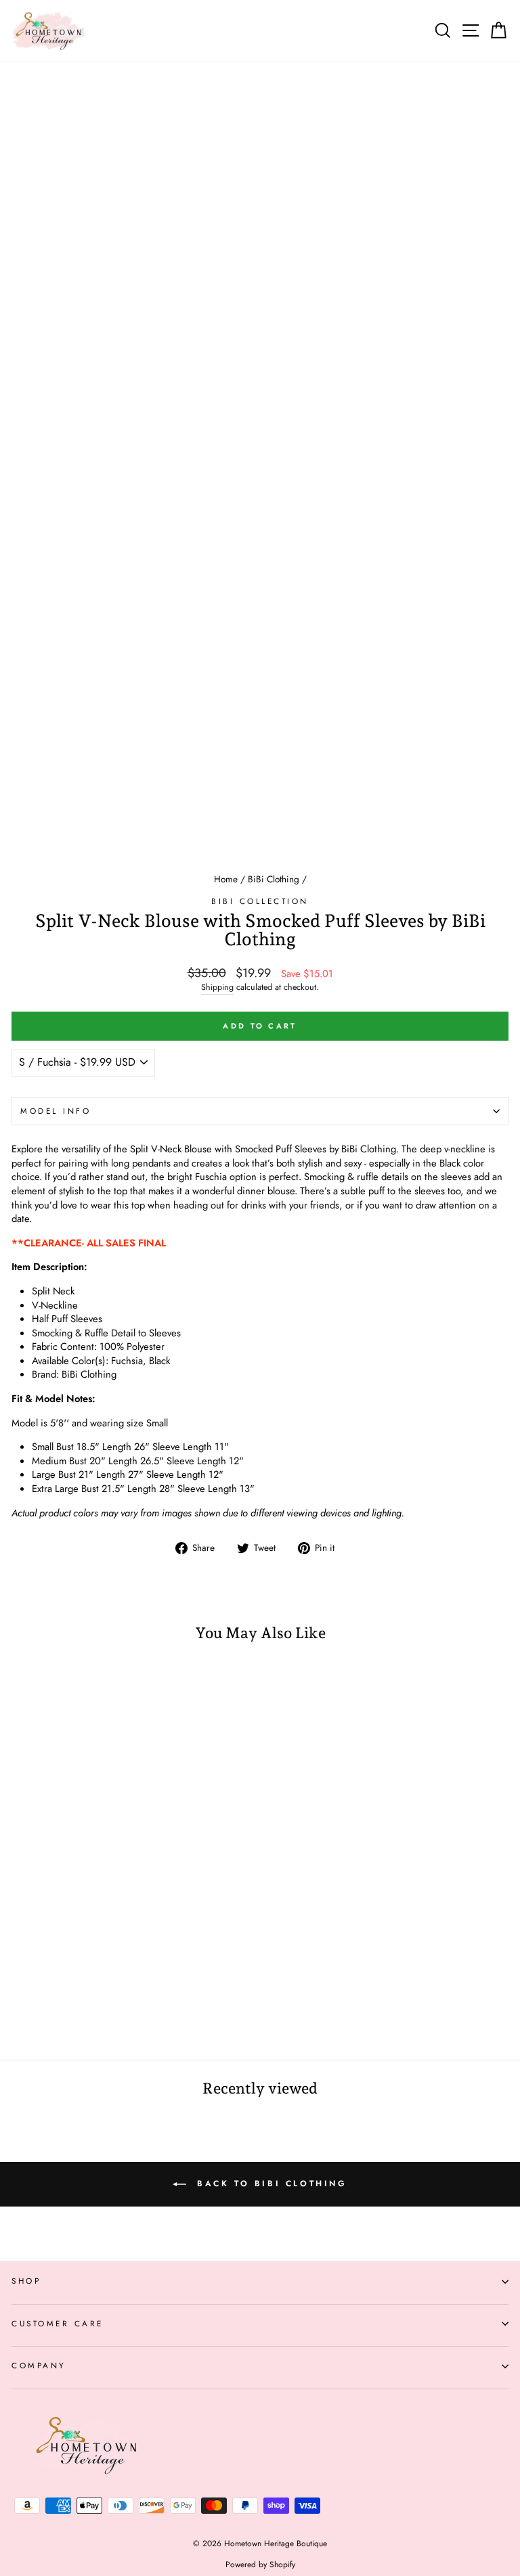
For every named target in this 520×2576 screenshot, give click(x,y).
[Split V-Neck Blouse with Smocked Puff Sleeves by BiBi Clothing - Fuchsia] (19, 2013)
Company (39, 2365)
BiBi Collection (260, 901)
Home (226, 879)
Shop (26, 2281)
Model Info (56, 1111)
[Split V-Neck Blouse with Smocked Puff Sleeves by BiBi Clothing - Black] (35, 2013)
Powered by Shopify (260, 2564)
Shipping (217, 988)
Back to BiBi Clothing (269, 2184)
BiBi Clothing (274, 879)
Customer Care (58, 2323)
